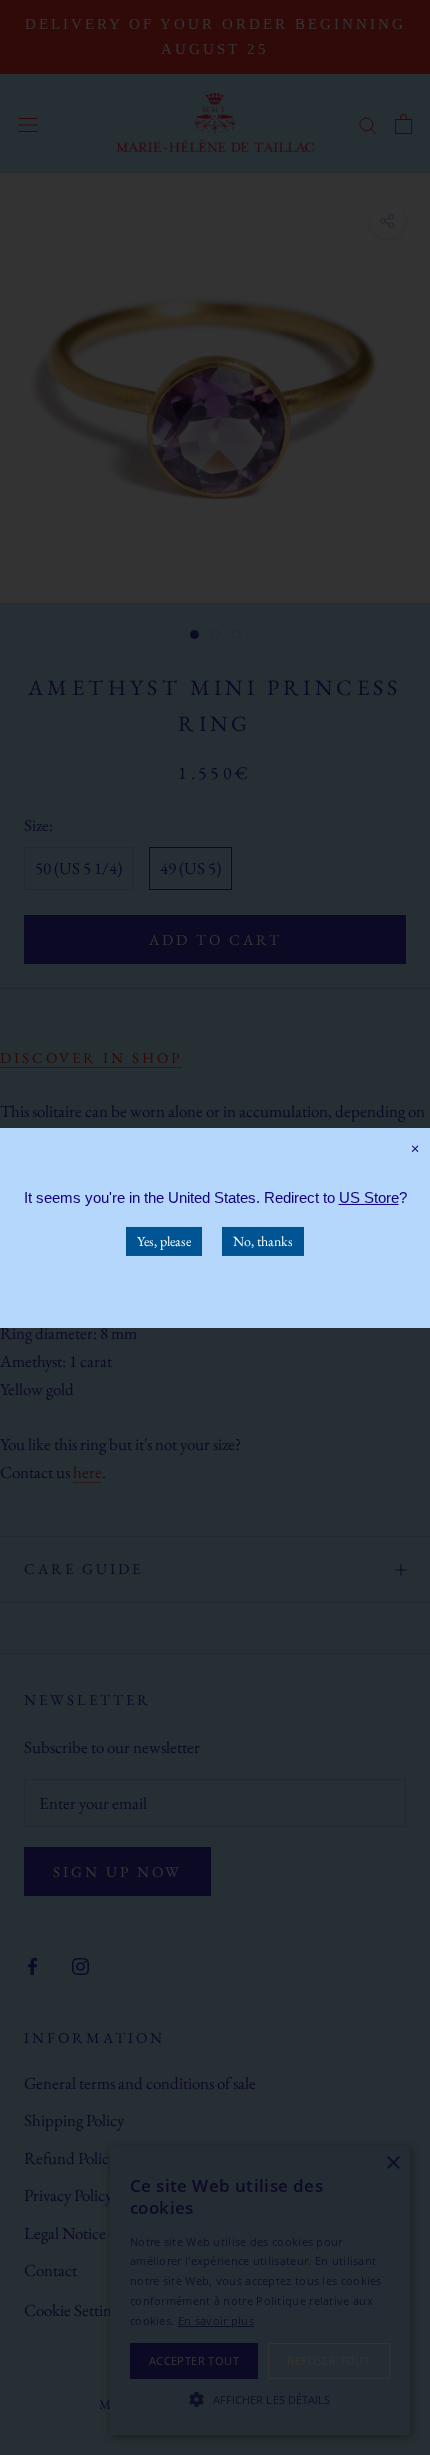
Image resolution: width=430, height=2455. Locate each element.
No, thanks (263, 1240)
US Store (369, 1196)
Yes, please (164, 1240)
